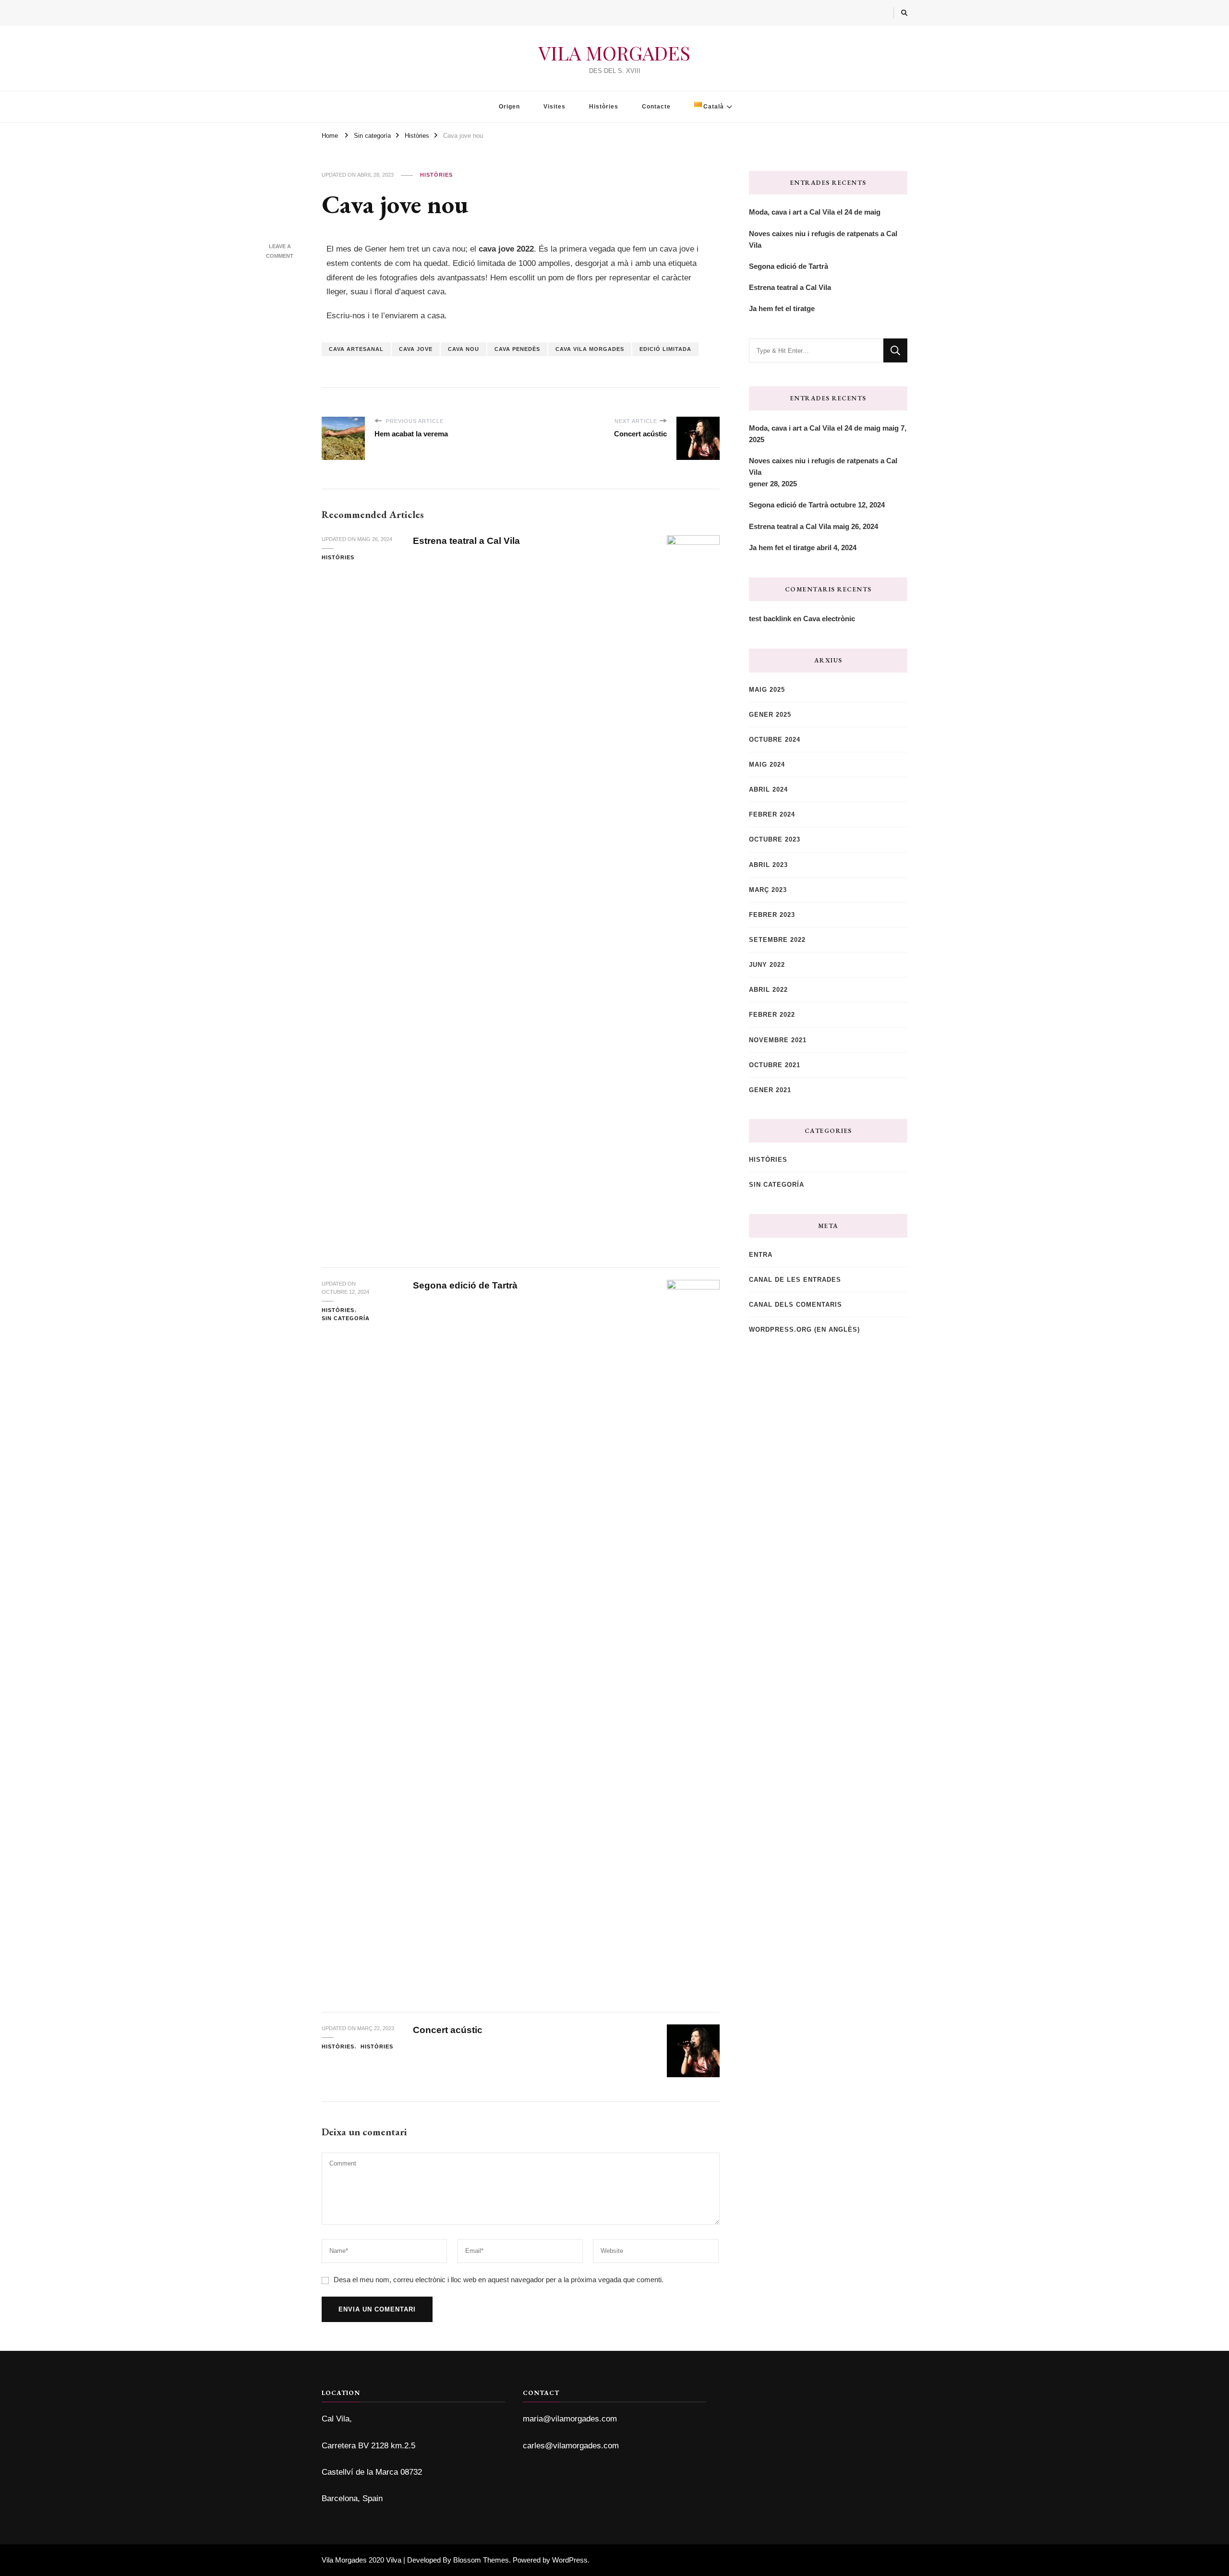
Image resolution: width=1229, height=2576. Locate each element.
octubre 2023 (775, 839)
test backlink (770, 619)
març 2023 (768, 890)
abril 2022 (768, 990)
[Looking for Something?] (816, 350)
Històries (604, 107)
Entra (761, 1255)
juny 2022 (767, 965)
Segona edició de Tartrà (465, 1285)
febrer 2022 (772, 1015)
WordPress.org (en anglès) (804, 1330)
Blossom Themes (481, 2560)
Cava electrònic (829, 619)
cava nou (464, 349)
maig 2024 (767, 764)
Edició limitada (665, 349)
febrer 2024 (772, 814)
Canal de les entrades (795, 1280)
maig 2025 (767, 690)
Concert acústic (448, 2030)
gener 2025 (770, 715)
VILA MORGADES (614, 53)
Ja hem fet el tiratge (782, 308)
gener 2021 (770, 1090)
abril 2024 (768, 789)
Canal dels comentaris (795, 1305)
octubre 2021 (775, 1065)
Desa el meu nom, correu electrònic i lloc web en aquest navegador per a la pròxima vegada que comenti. (499, 2280)
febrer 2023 (772, 915)
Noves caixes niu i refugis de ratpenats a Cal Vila (823, 239)
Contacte (656, 107)
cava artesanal (356, 349)
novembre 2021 (778, 1040)
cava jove (416, 349)
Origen (509, 107)
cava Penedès (517, 349)
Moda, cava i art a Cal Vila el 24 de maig (815, 212)
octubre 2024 (775, 740)
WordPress (570, 2560)
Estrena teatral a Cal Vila (466, 541)
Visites (554, 107)
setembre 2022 (777, 940)
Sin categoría (346, 1318)
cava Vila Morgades (590, 349)
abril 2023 (768, 865)
